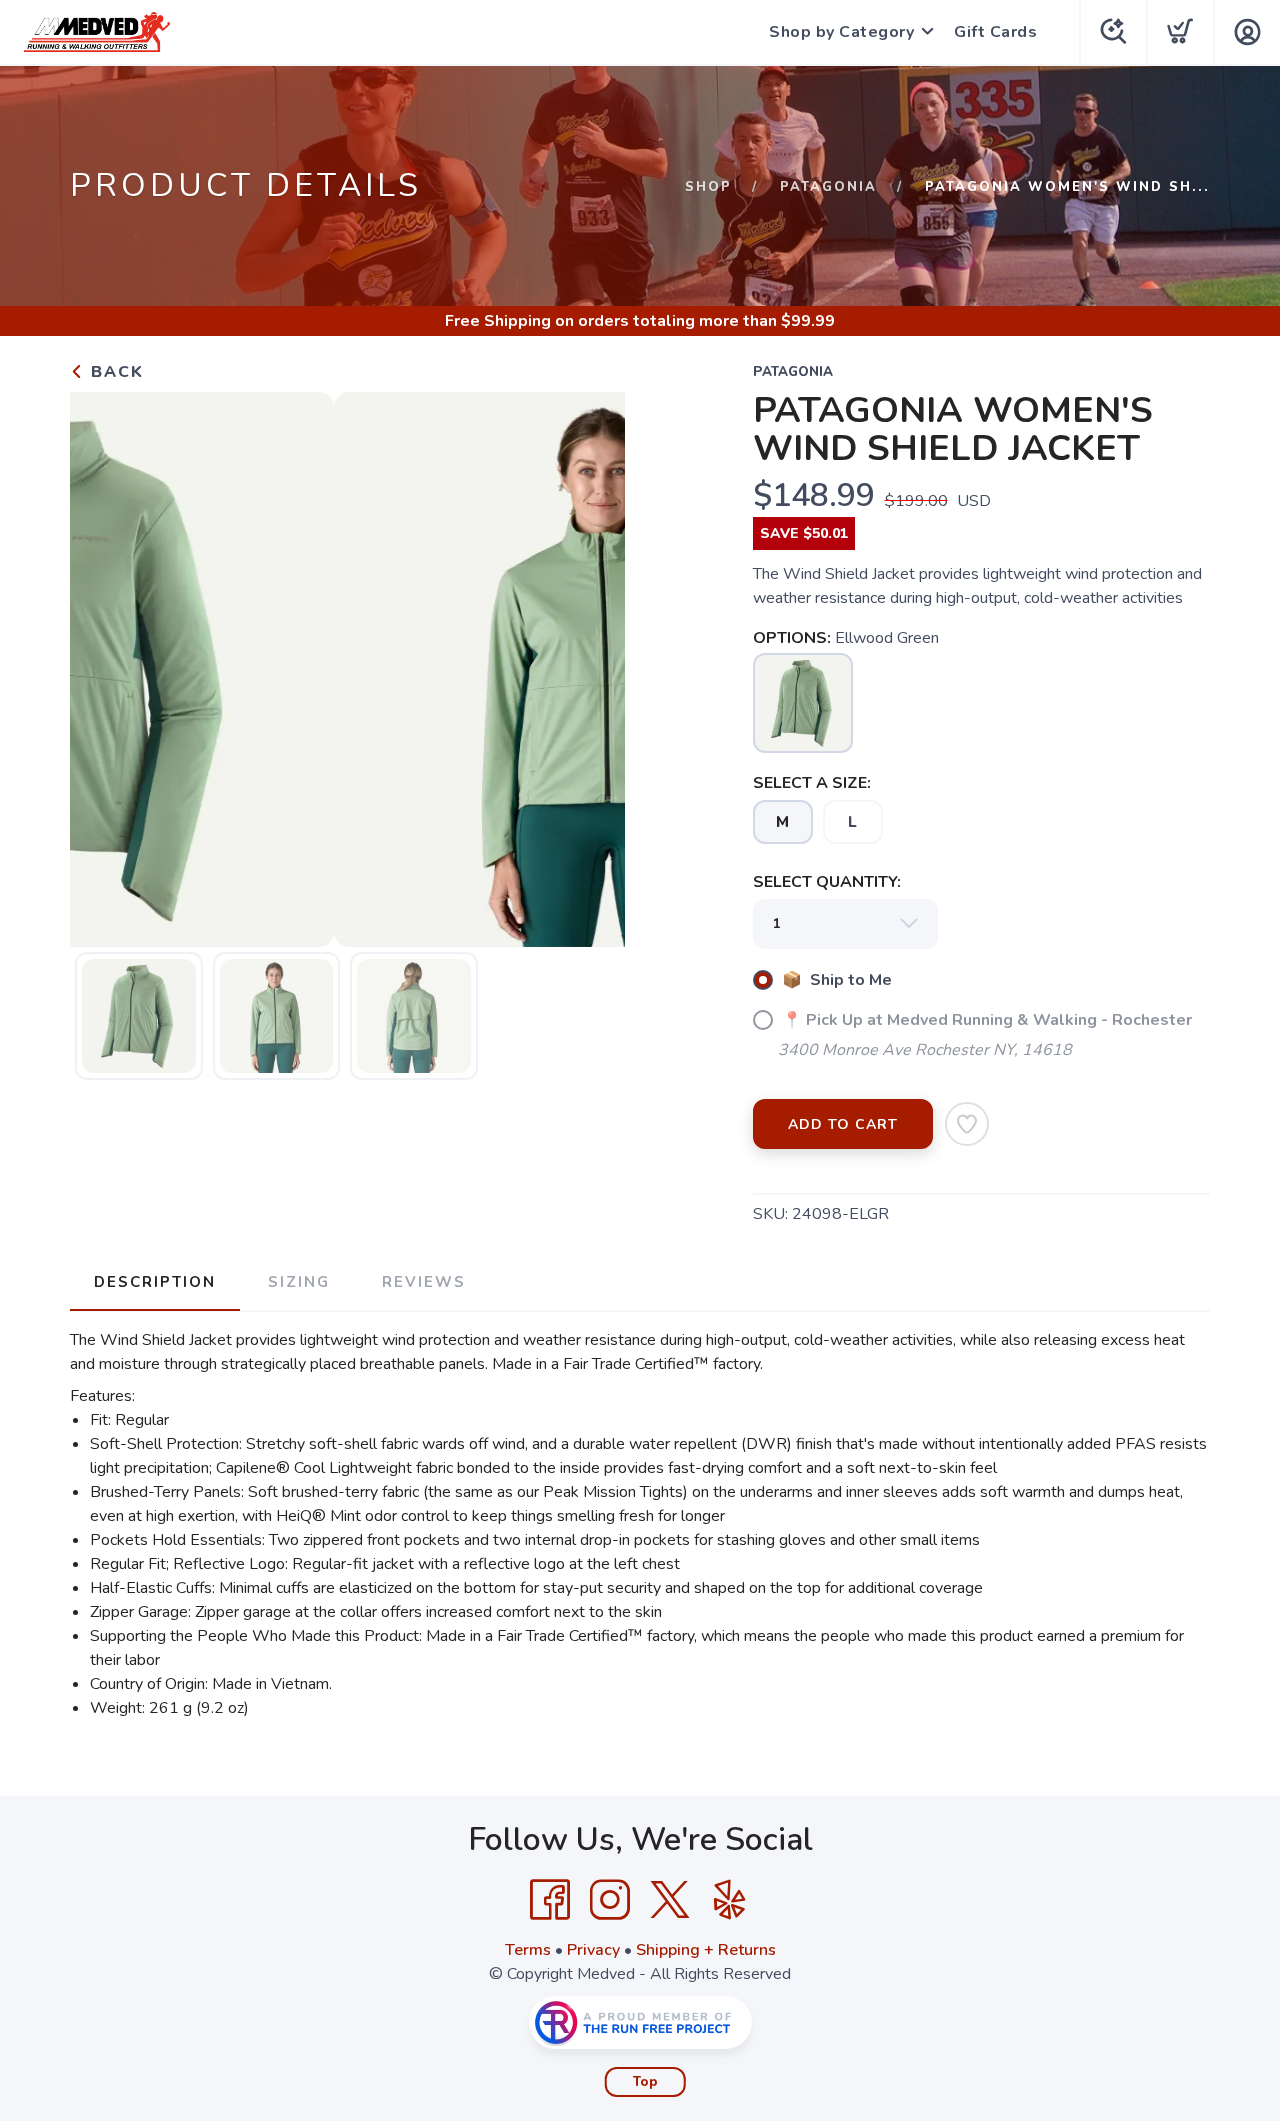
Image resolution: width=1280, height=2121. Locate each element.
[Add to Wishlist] (967, 1124)
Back (114, 372)
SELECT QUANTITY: (827, 882)
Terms (528, 1950)
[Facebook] (550, 1900)
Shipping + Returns (706, 1950)
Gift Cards (995, 32)
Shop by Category (841, 32)
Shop (708, 187)
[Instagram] (610, 1900)
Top (645, 2082)
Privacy (593, 1950)
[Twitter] (670, 1900)
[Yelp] (730, 1900)
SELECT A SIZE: (812, 783)
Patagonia (828, 187)
